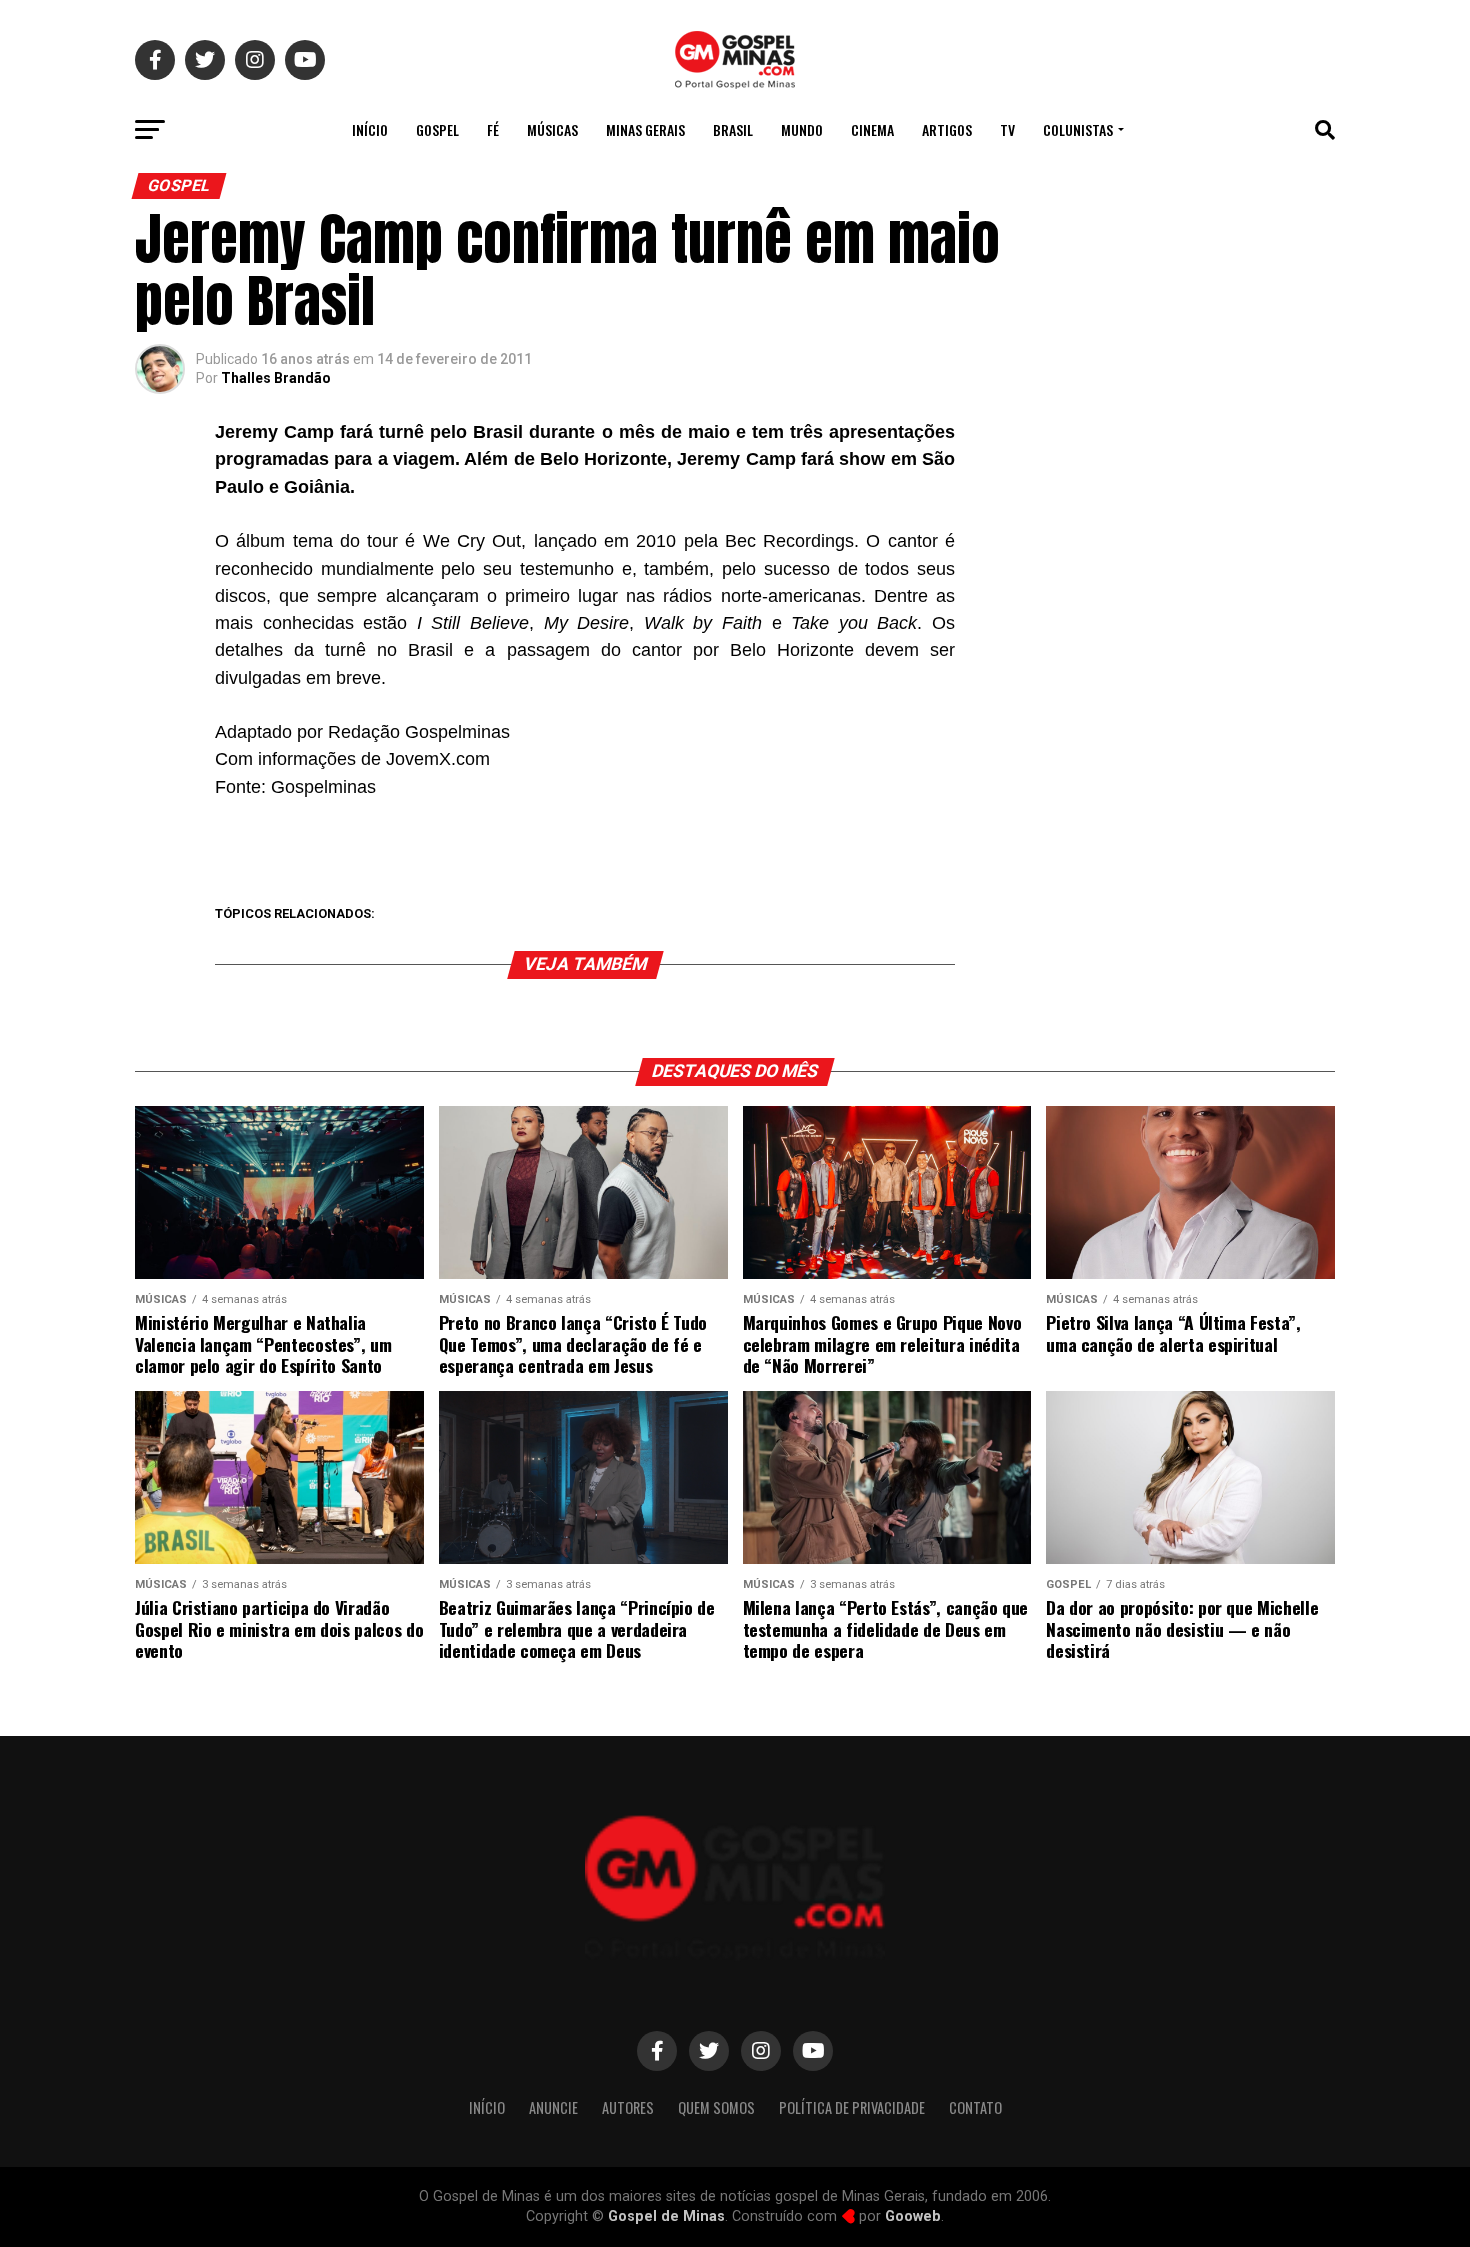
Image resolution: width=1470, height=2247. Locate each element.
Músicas (552, 129)
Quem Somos (716, 2107)
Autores (628, 2107)
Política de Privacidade (852, 2107)
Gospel (437, 129)
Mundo (802, 129)
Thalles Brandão (276, 378)
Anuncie (553, 2107)
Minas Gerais (645, 129)
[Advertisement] (1175, 554)
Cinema (872, 129)
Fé (493, 129)
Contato (975, 2107)
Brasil (733, 129)
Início (370, 129)
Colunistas (1078, 129)
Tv (1007, 129)
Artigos (947, 129)
